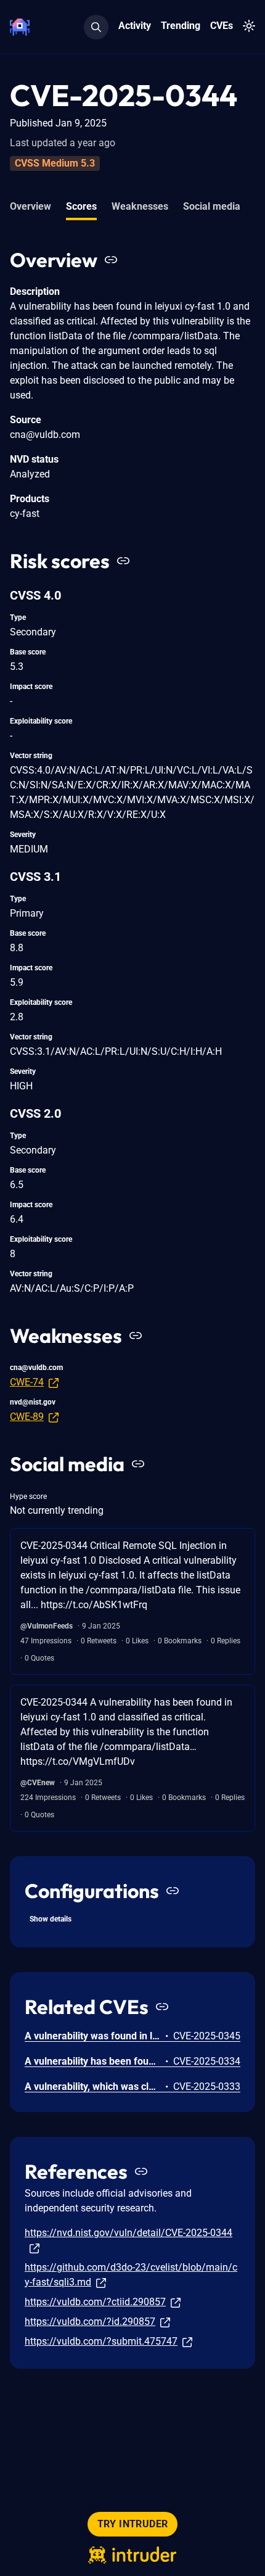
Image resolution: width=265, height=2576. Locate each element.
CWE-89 (27, 1417)
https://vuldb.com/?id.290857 (90, 2322)
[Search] (96, 27)
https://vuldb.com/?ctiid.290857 (95, 2302)
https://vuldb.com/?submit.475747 (101, 2341)
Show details (51, 1919)
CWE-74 (27, 1382)
